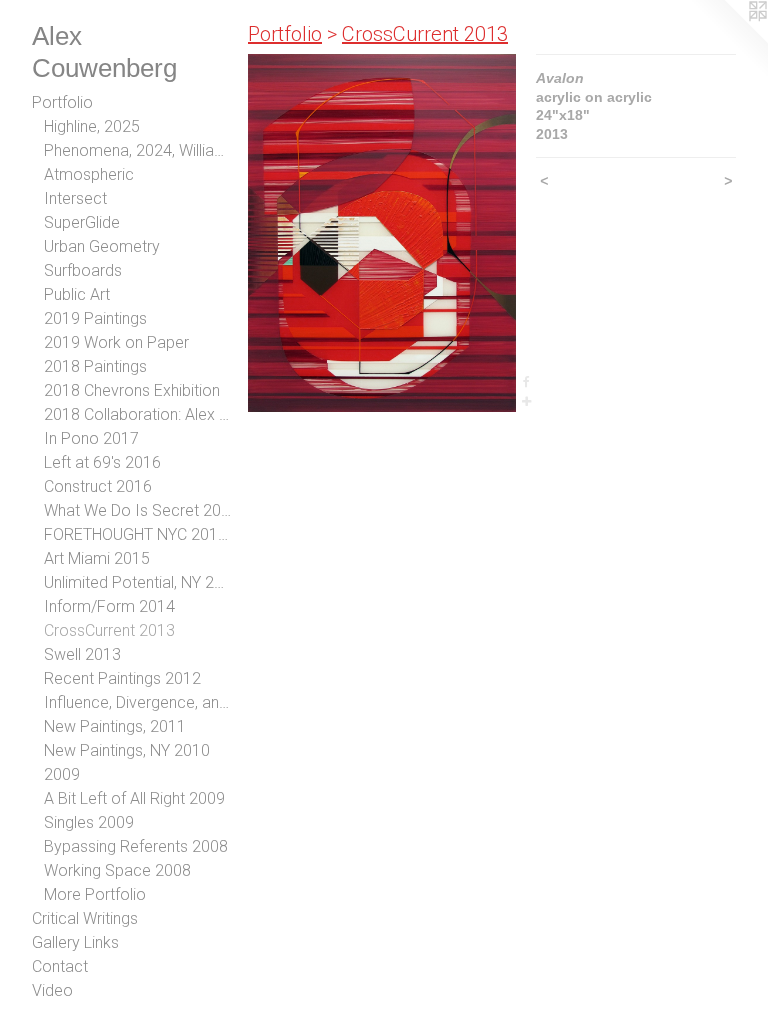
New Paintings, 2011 (115, 726)
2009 (62, 774)
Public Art (77, 294)
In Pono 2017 (91, 438)
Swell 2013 (82, 654)
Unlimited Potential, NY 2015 (138, 582)
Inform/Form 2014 (109, 606)
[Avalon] (382, 233)
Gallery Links (75, 942)
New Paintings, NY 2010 (127, 750)
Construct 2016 (98, 486)
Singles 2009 (89, 822)
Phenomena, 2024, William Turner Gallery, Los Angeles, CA (138, 150)
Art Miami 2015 (97, 558)
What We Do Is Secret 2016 (138, 510)
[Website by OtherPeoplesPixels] (728, 40)
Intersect (75, 198)
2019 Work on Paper (116, 342)
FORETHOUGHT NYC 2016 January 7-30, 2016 (138, 534)
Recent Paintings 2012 (122, 678)
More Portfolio (95, 894)
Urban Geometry (102, 246)
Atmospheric (89, 174)
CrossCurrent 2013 (109, 630)
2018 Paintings (95, 366)
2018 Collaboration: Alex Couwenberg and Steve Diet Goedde (138, 414)
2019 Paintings (95, 318)
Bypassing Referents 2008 (136, 846)
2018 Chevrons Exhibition (132, 390)
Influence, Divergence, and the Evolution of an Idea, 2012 (138, 702)
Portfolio (62, 102)
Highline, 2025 (92, 126)
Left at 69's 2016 (102, 462)
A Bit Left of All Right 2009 (134, 798)
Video (52, 990)
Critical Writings (85, 918)
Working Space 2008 (117, 870)
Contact (60, 966)
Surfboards (83, 270)
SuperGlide (82, 222)
